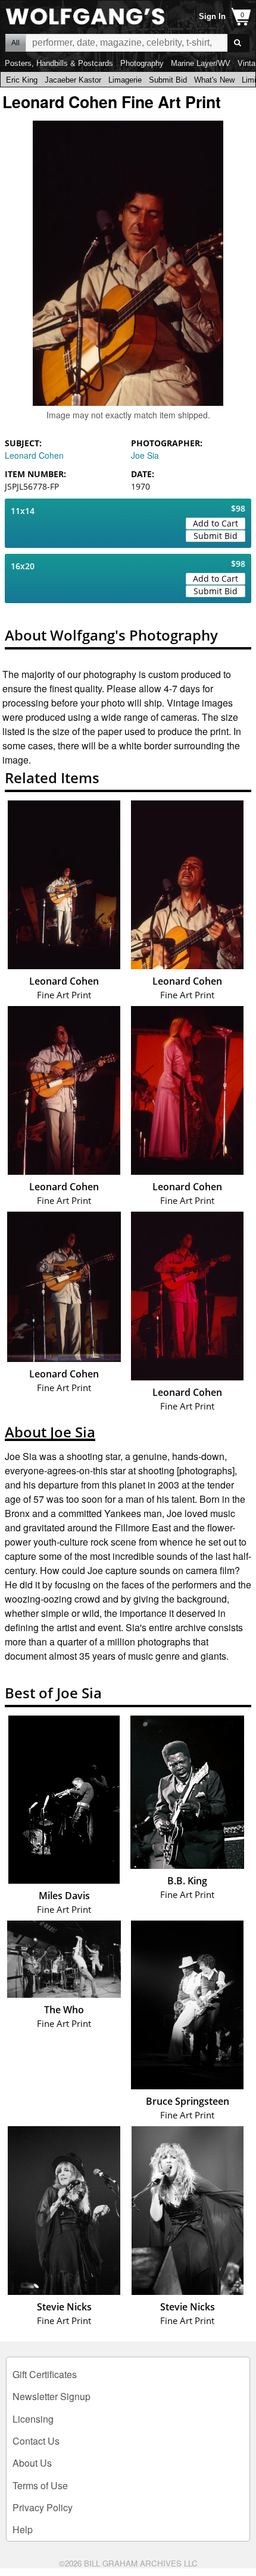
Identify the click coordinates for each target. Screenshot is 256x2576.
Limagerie (125, 80)
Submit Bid (168, 80)
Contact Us (36, 2441)
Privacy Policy (43, 2507)
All (15, 43)
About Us (32, 2463)
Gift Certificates (45, 2374)
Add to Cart (216, 523)
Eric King (22, 80)
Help (23, 2529)
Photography (142, 63)
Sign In (212, 16)
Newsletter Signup (51, 2396)
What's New (214, 80)
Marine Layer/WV (201, 63)
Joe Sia (145, 455)
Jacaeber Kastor (73, 80)
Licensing (33, 2419)
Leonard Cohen (34, 455)
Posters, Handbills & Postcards (59, 63)
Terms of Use (40, 2485)
